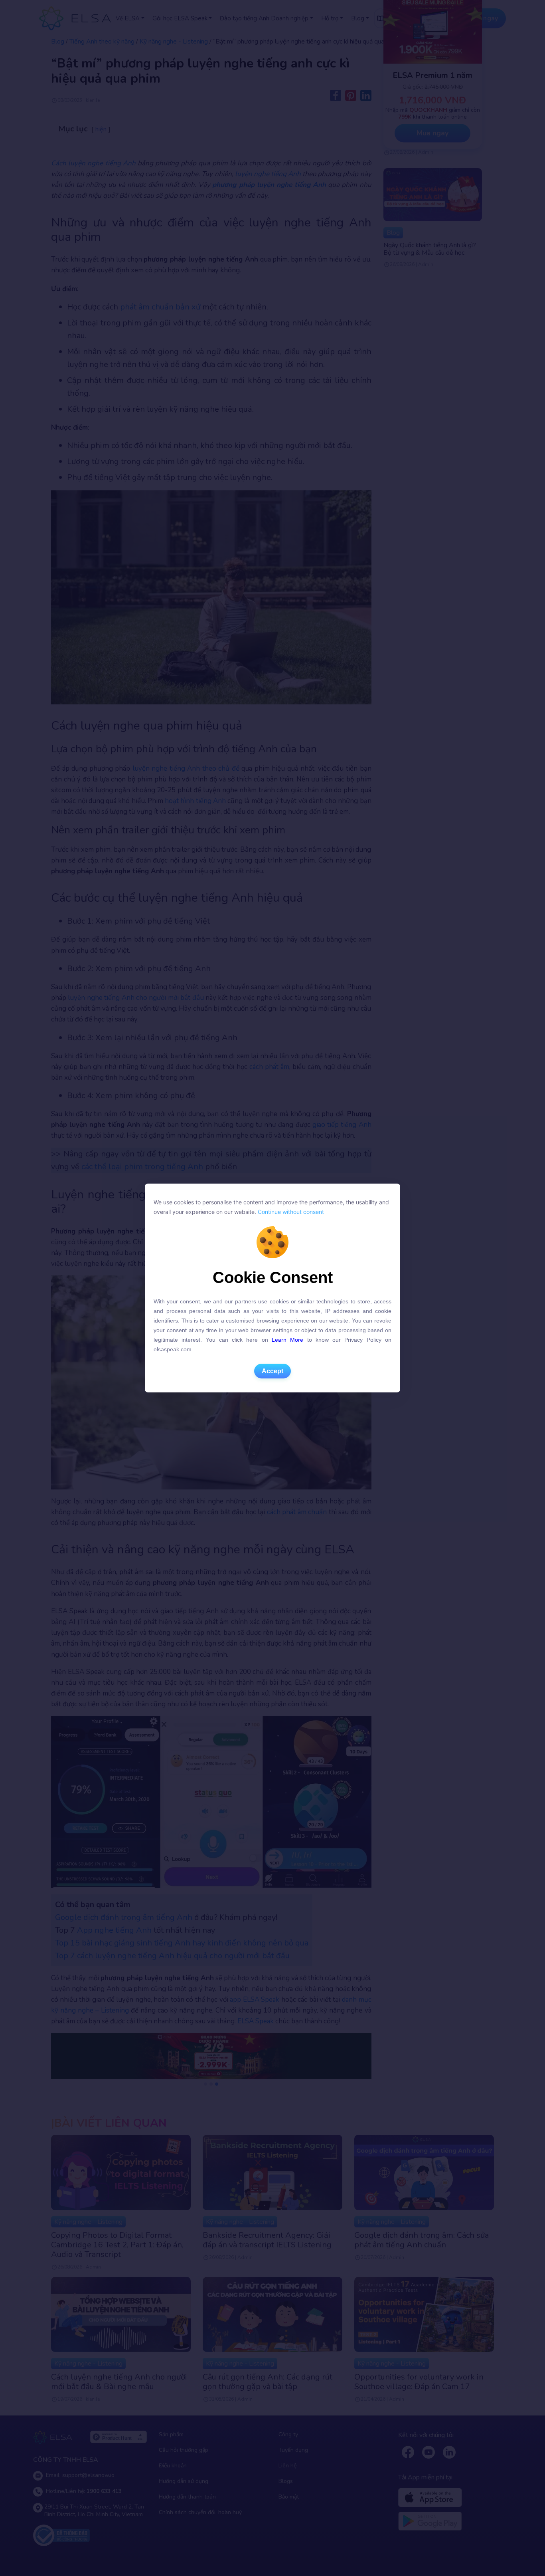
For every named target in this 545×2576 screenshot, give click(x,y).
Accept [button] (272, 1371)
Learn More (287, 1340)
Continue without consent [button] (290, 1212)
